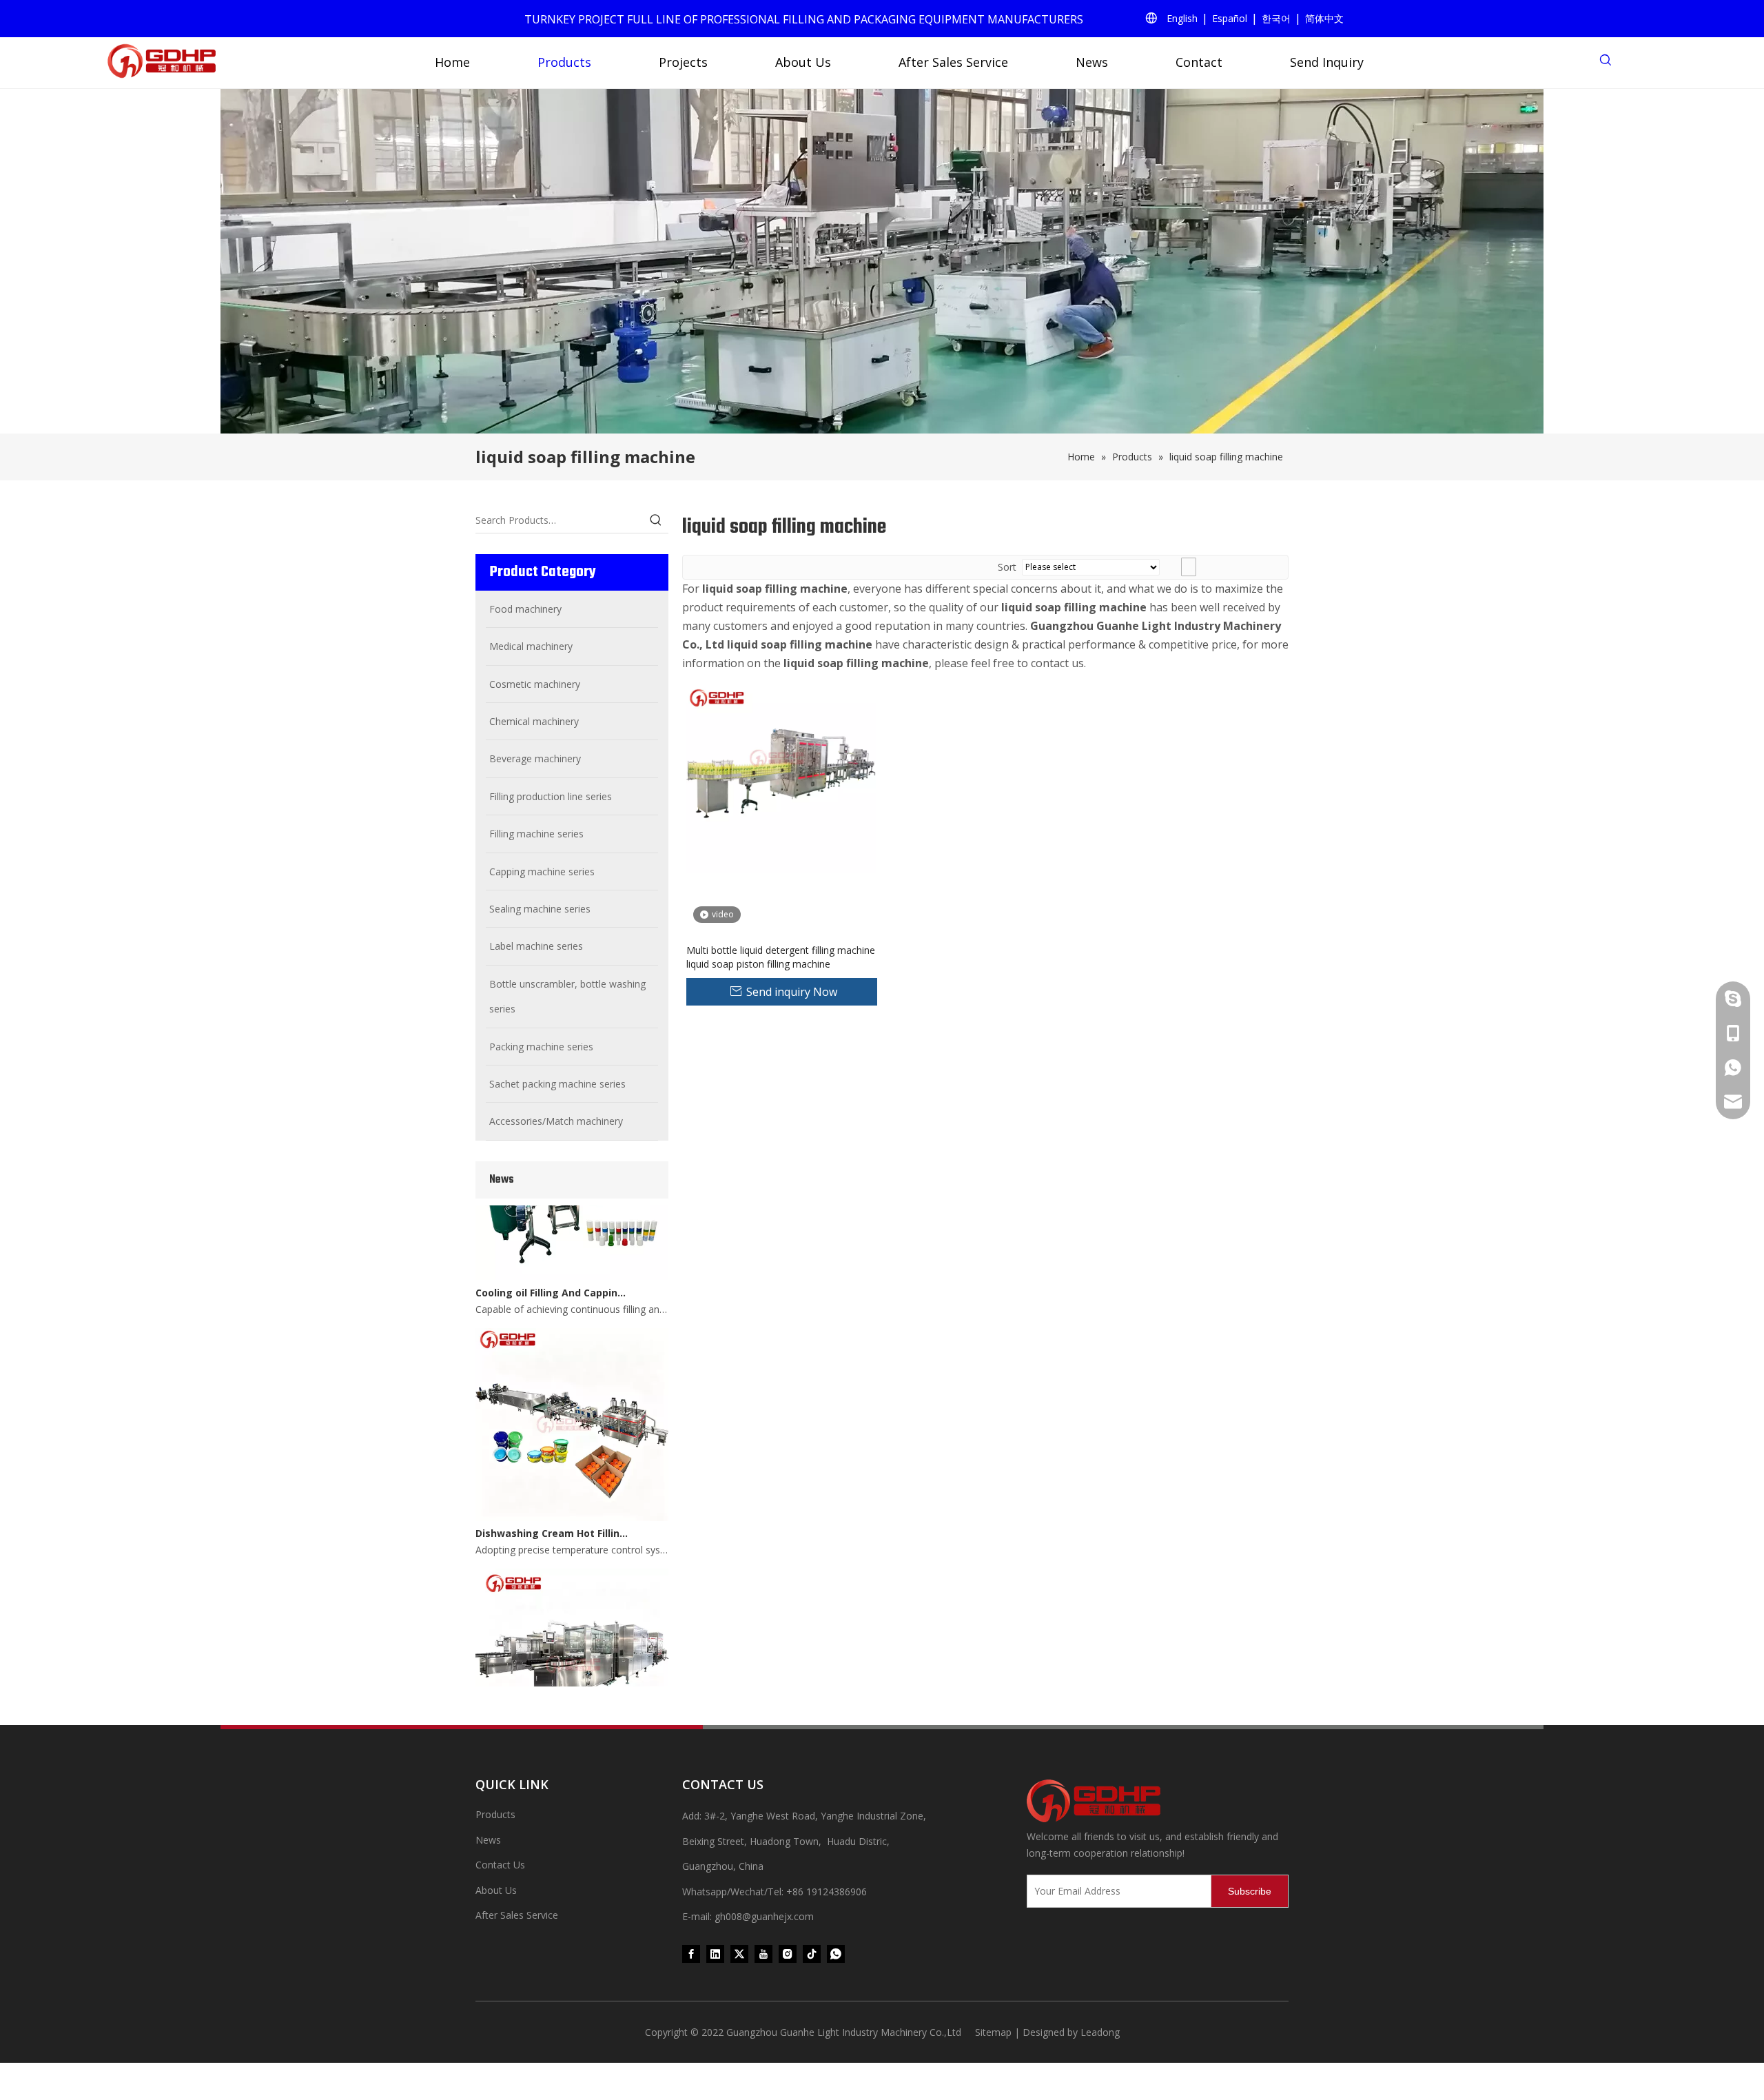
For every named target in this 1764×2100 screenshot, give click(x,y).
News (1092, 62)
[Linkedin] (715, 1953)
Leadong (1100, 2032)
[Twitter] (739, 1953)
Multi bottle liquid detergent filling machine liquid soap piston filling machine (781, 957)
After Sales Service (953, 62)
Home (452, 62)
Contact (1199, 62)
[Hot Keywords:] (656, 520)
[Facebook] (691, 1953)
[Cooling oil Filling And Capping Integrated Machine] (572, 1254)
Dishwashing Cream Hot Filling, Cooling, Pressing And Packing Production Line (553, 1511)
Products (564, 62)
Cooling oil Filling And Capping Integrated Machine (553, 1271)
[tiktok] (812, 1953)
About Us (803, 62)
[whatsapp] (836, 1953)
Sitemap (993, 2032)
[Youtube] (763, 1953)
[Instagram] (788, 1953)
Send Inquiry (1327, 62)
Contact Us (500, 1865)
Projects (683, 62)
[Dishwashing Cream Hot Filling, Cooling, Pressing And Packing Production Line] (572, 1495)
